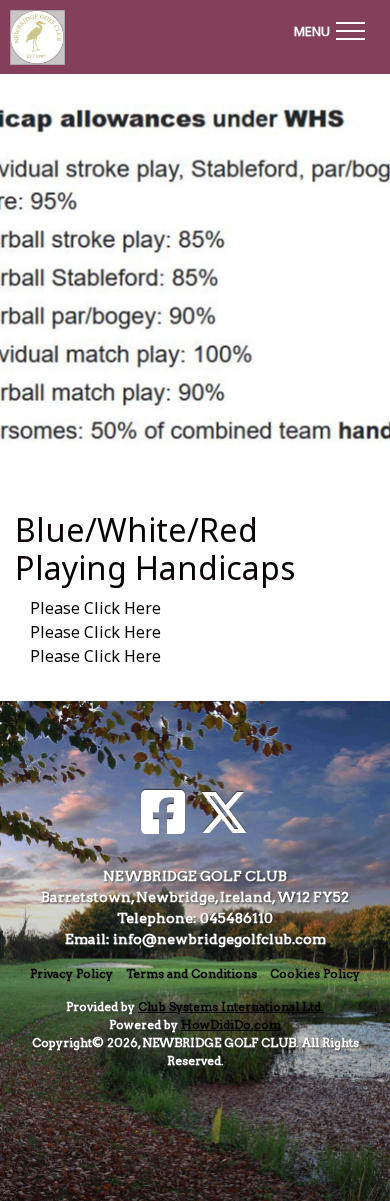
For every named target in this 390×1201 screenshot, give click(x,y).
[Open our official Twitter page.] (224, 813)
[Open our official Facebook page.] (163, 813)
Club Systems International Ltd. (231, 1006)
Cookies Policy (315, 973)
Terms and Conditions (191, 973)
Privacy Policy (71, 973)
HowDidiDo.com (231, 1024)
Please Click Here (95, 608)
